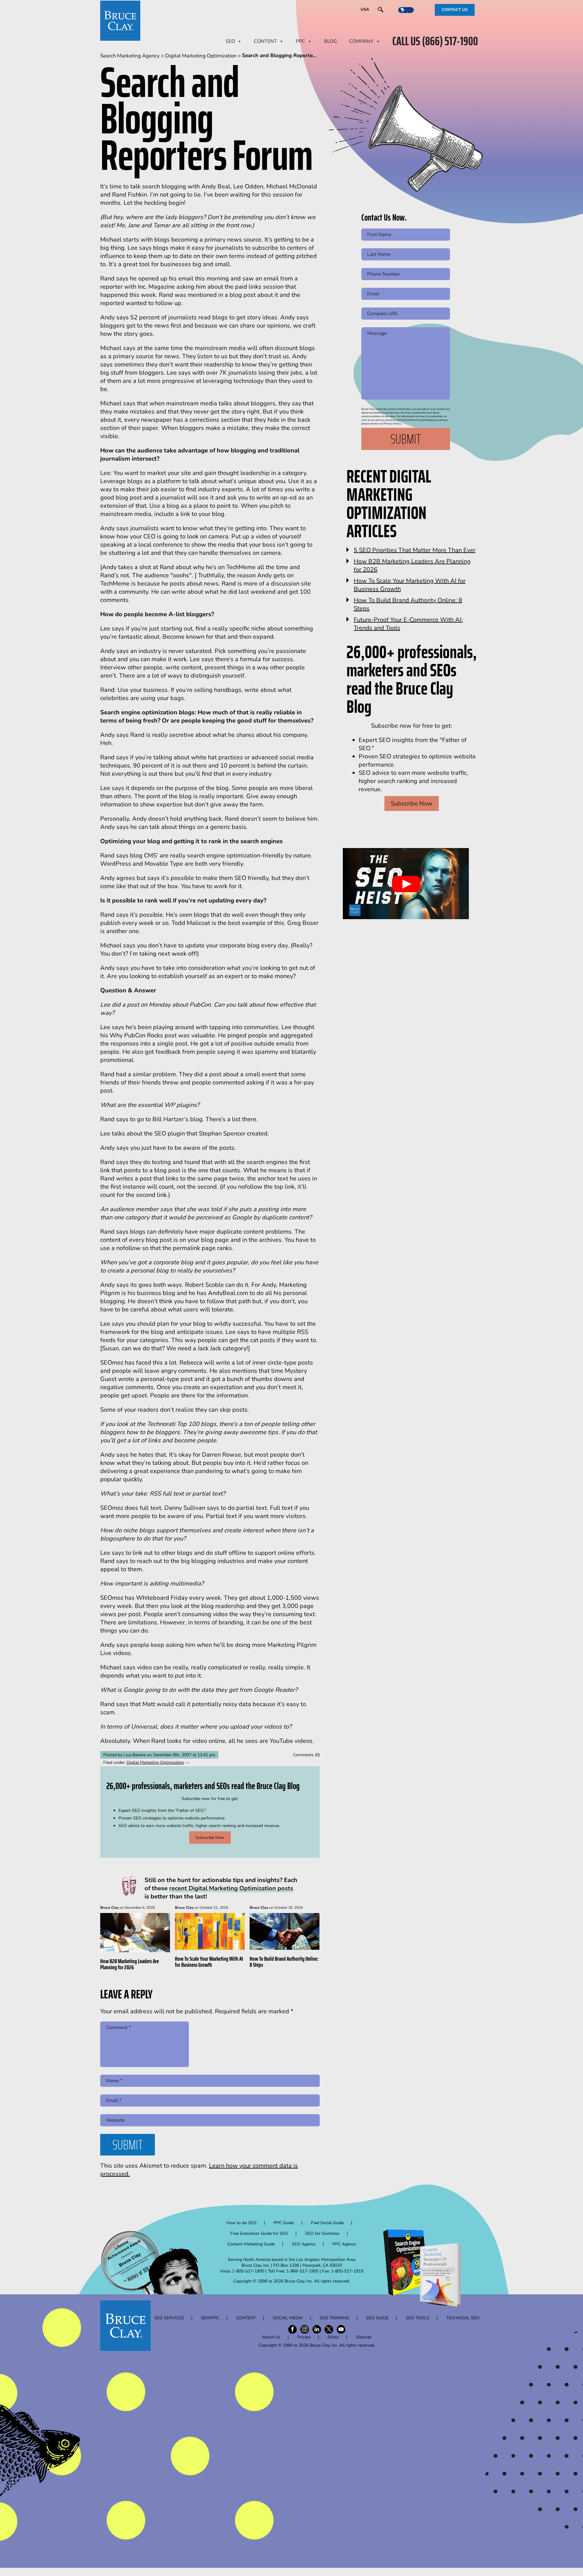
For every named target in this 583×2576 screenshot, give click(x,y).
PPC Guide (284, 2223)
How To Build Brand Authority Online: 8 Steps (284, 1962)
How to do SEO (241, 2223)
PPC (300, 41)
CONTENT (265, 41)
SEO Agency (304, 2244)
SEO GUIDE (377, 2318)
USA (365, 9)
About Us (271, 2337)
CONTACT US (455, 10)
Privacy (304, 2337)
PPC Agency (344, 2244)
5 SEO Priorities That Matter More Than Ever (415, 550)
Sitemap (364, 2337)
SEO (230, 41)
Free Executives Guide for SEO (259, 2233)
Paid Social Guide (327, 2223)
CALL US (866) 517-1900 (435, 41)
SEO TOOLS (418, 2318)
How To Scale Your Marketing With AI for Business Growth (209, 1962)
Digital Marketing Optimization (155, 1762)
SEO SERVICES (169, 2318)
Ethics (333, 2337)
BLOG (331, 41)
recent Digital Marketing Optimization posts (231, 1888)
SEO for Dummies (322, 2233)
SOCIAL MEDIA (288, 2318)
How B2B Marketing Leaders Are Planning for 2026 (130, 1964)
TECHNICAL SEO (463, 2318)
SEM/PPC (210, 2318)
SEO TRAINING (334, 2318)
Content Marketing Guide (251, 2244)
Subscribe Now (210, 1838)
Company (361, 41)
